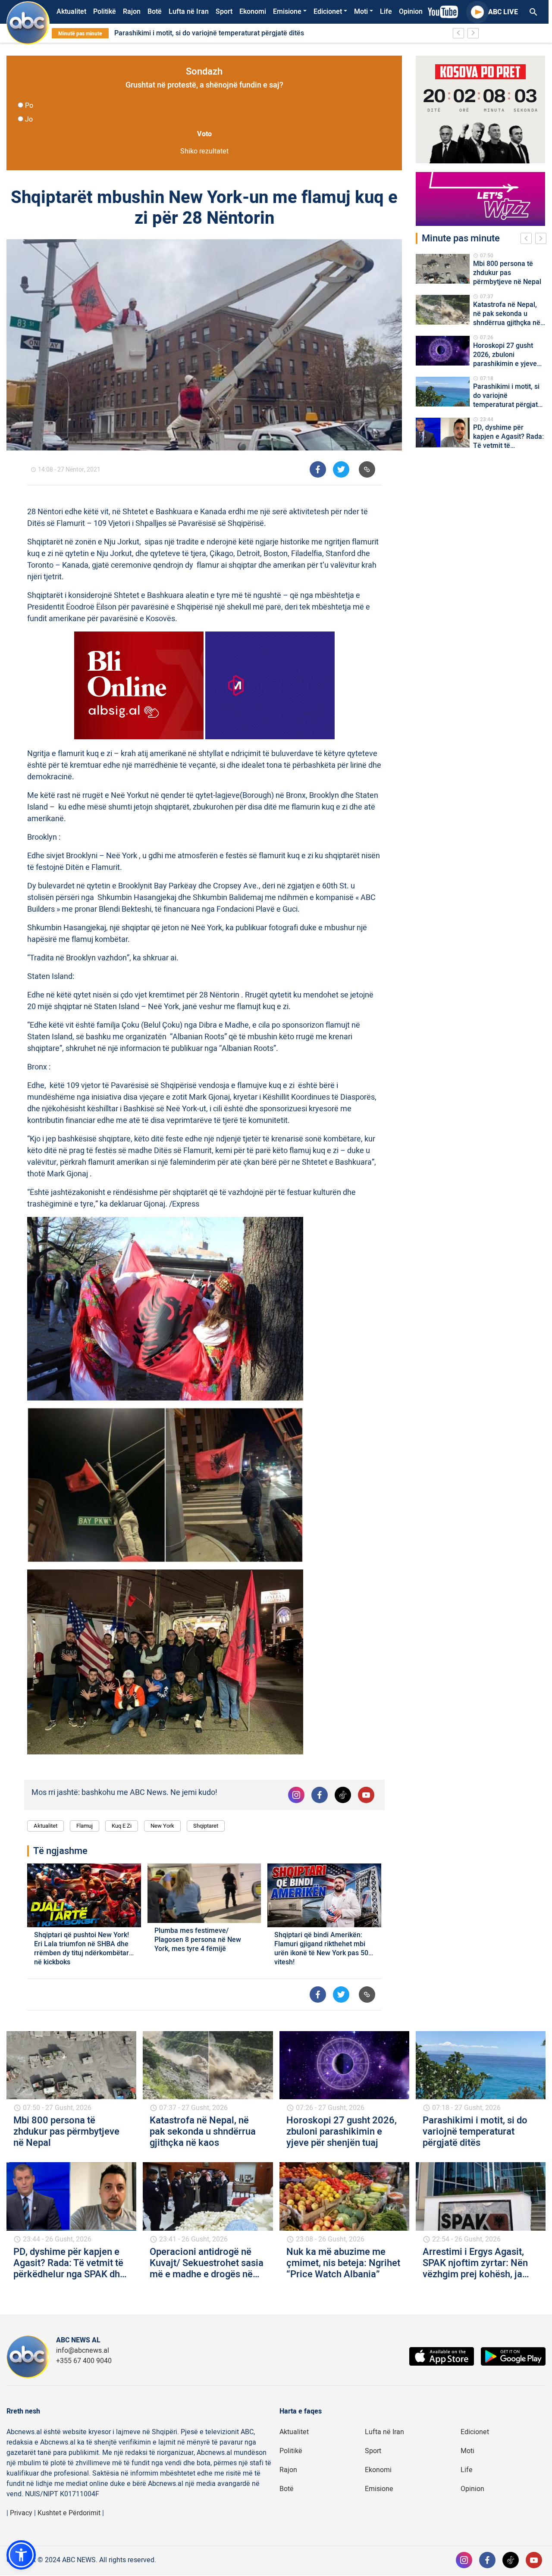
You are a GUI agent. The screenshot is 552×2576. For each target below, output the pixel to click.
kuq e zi (122, 1826)
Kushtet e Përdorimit (69, 2513)
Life (386, 12)
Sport (224, 12)
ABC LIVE (503, 12)
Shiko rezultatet (204, 151)
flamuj (85, 1826)
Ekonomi (253, 12)
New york (162, 1826)
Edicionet (328, 12)
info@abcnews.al (83, 2351)
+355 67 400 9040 (84, 2361)
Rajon (132, 12)
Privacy (21, 2513)
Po (29, 106)
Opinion (411, 12)
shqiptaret (206, 1826)
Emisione (287, 12)
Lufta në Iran (189, 12)
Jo (29, 119)
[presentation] (528, 240)
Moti (361, 12)
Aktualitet (71, 12)
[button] (21, 2555)
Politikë (105, 12)
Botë (155, 12)
